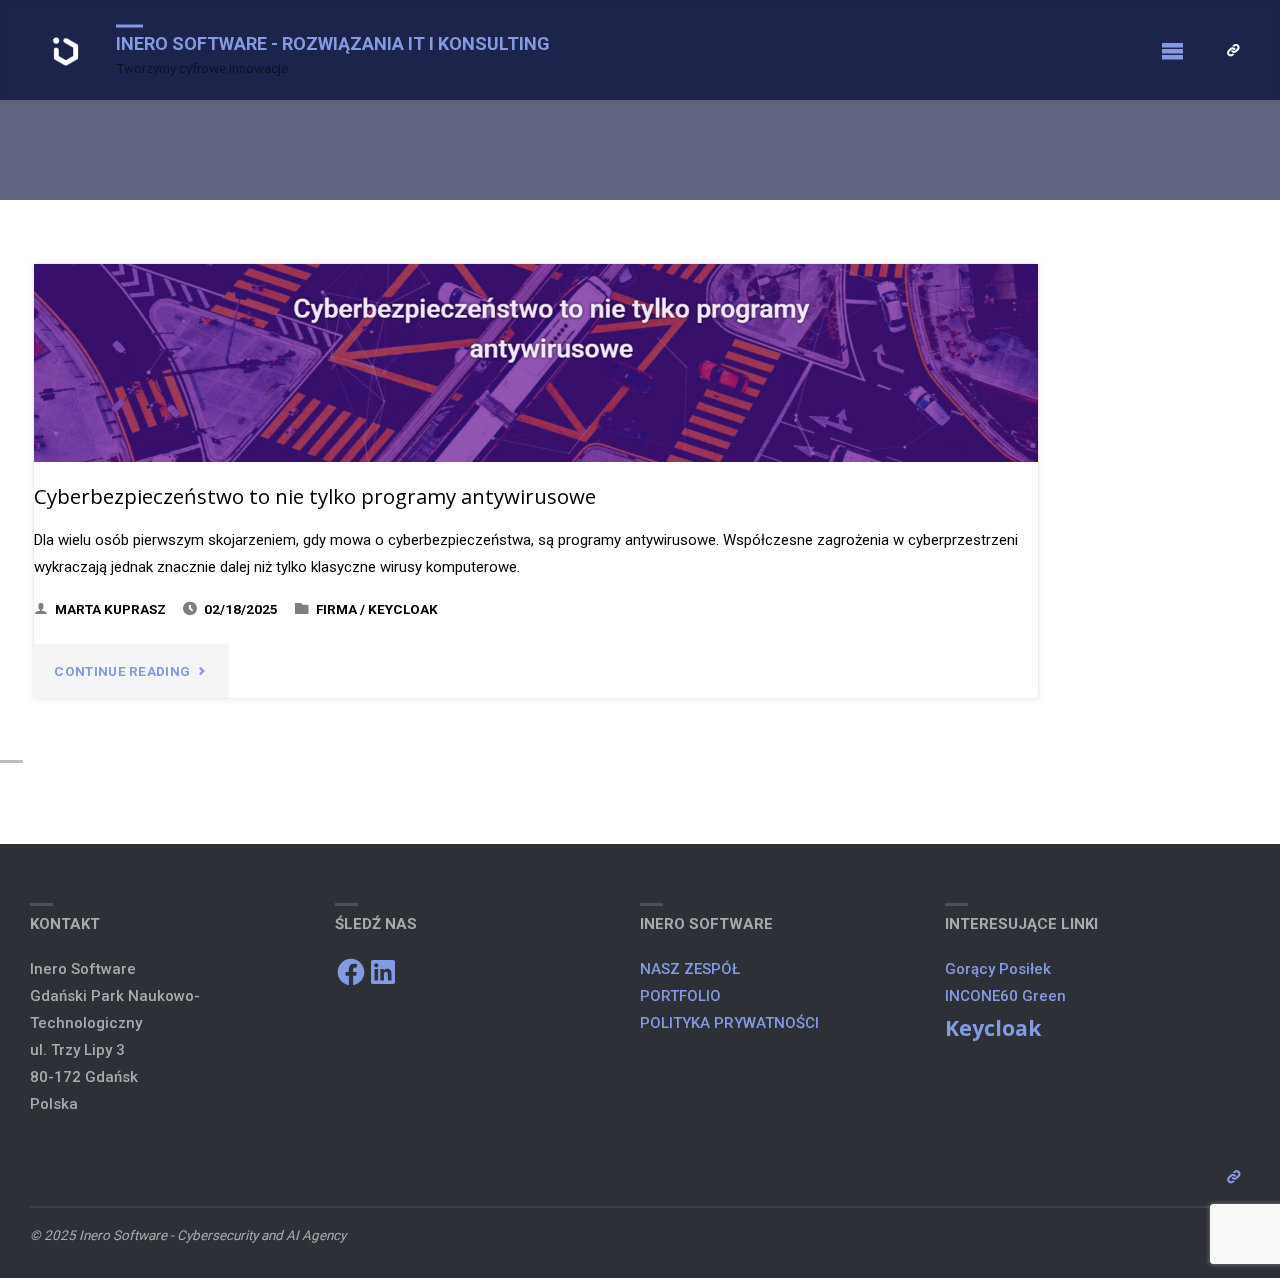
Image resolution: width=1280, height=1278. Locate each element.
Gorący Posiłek (998, 969)
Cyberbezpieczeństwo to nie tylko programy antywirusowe (315, 496)
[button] (66, 52)
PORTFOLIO (680, 996)
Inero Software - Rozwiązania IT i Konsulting (333, 43)
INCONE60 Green (1005, 996)
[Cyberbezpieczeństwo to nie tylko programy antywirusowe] (536, 363)
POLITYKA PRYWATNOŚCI (731, 1023)
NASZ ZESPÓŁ (690, 969)
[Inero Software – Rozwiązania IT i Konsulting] (66, 51)
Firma (336, 609)
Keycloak (403, 609)
